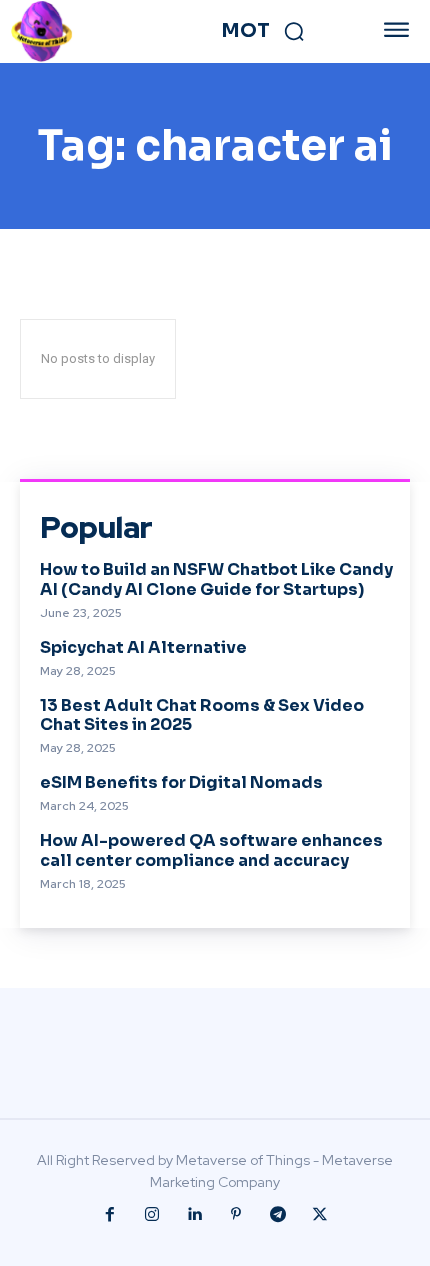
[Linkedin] (194, 1215)
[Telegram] (278, 1215)
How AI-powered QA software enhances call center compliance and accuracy (211, 850)
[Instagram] (152, 1215)
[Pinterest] (236, 1215)
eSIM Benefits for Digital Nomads (181, 782)
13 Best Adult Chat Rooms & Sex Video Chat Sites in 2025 (202, 715)
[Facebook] (110, 1215)
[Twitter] (320, 1215)
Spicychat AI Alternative (143, 647)
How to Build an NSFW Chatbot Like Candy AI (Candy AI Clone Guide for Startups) (216, 579)
